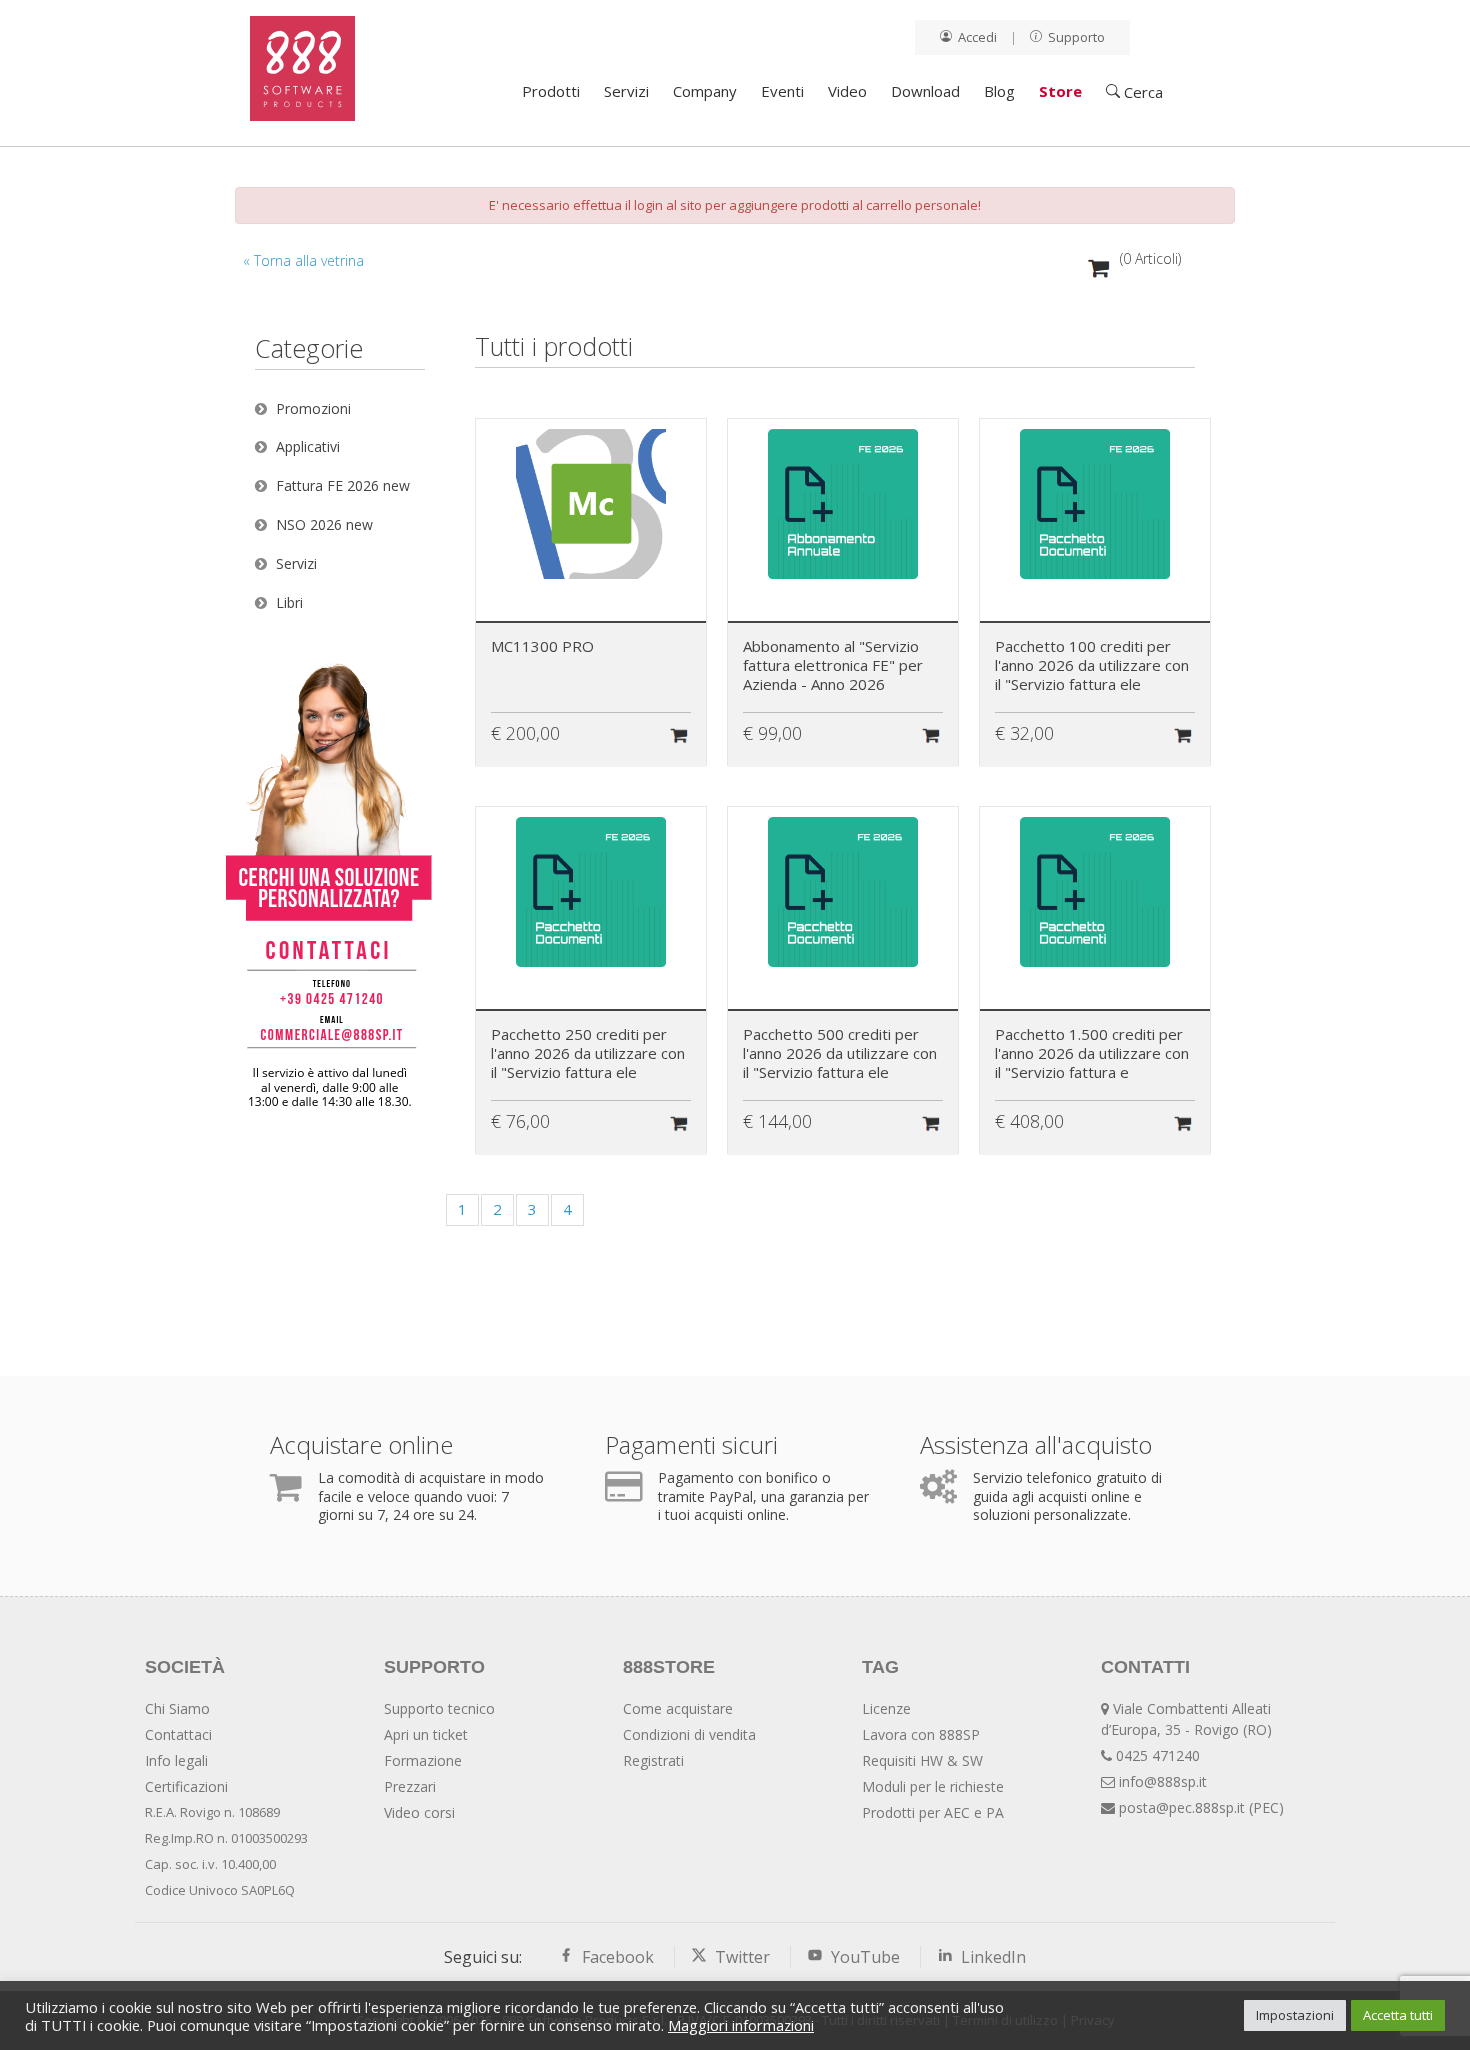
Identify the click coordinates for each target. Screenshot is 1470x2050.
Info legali (176, 1760)
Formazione (423, 1760)
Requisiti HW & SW (922, 1760)
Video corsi (419, 1812)
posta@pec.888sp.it (1182, 1807)
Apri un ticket (426, 1734)
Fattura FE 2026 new (343, 485)
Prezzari (410, 1786)
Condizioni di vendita (689, 1734)
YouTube (863, 1957)
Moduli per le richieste (933, 1786)
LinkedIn (989, 1957)
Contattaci (178, 1734)
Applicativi (308, 446)
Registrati (653, 1760)
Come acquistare (678, 1708)
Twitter (740, 1957)
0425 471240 (1158, 1755)
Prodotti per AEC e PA (933, 1812)
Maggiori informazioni (741, 2025)
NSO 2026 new (324, 524)
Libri (289, 602)
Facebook (616, 1957)
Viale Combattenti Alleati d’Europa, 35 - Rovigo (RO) (1186, 1719)
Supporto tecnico (439, 1708)
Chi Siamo (177, 1708)
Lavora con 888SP (921, 1734)
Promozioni (313, 408)
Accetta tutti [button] (1398, 2015)
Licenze (886, 1708)
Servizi (296, 563)
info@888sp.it (1163, 1781)
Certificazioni (186, 1786)
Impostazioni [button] (1295, 2015)
